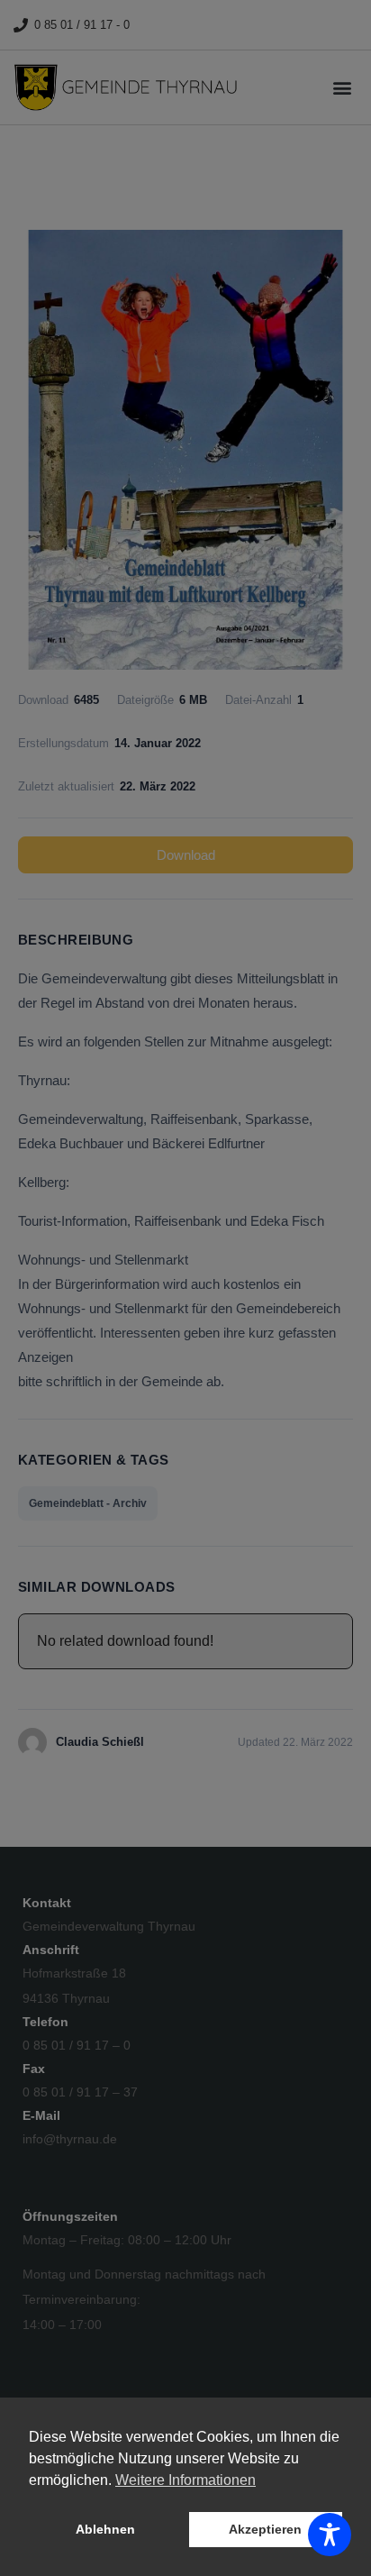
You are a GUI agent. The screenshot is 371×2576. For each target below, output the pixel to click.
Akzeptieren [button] (265, 2529)
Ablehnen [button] (105, 2529)
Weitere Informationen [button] (185, 2480)
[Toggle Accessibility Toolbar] (330, 2535)
